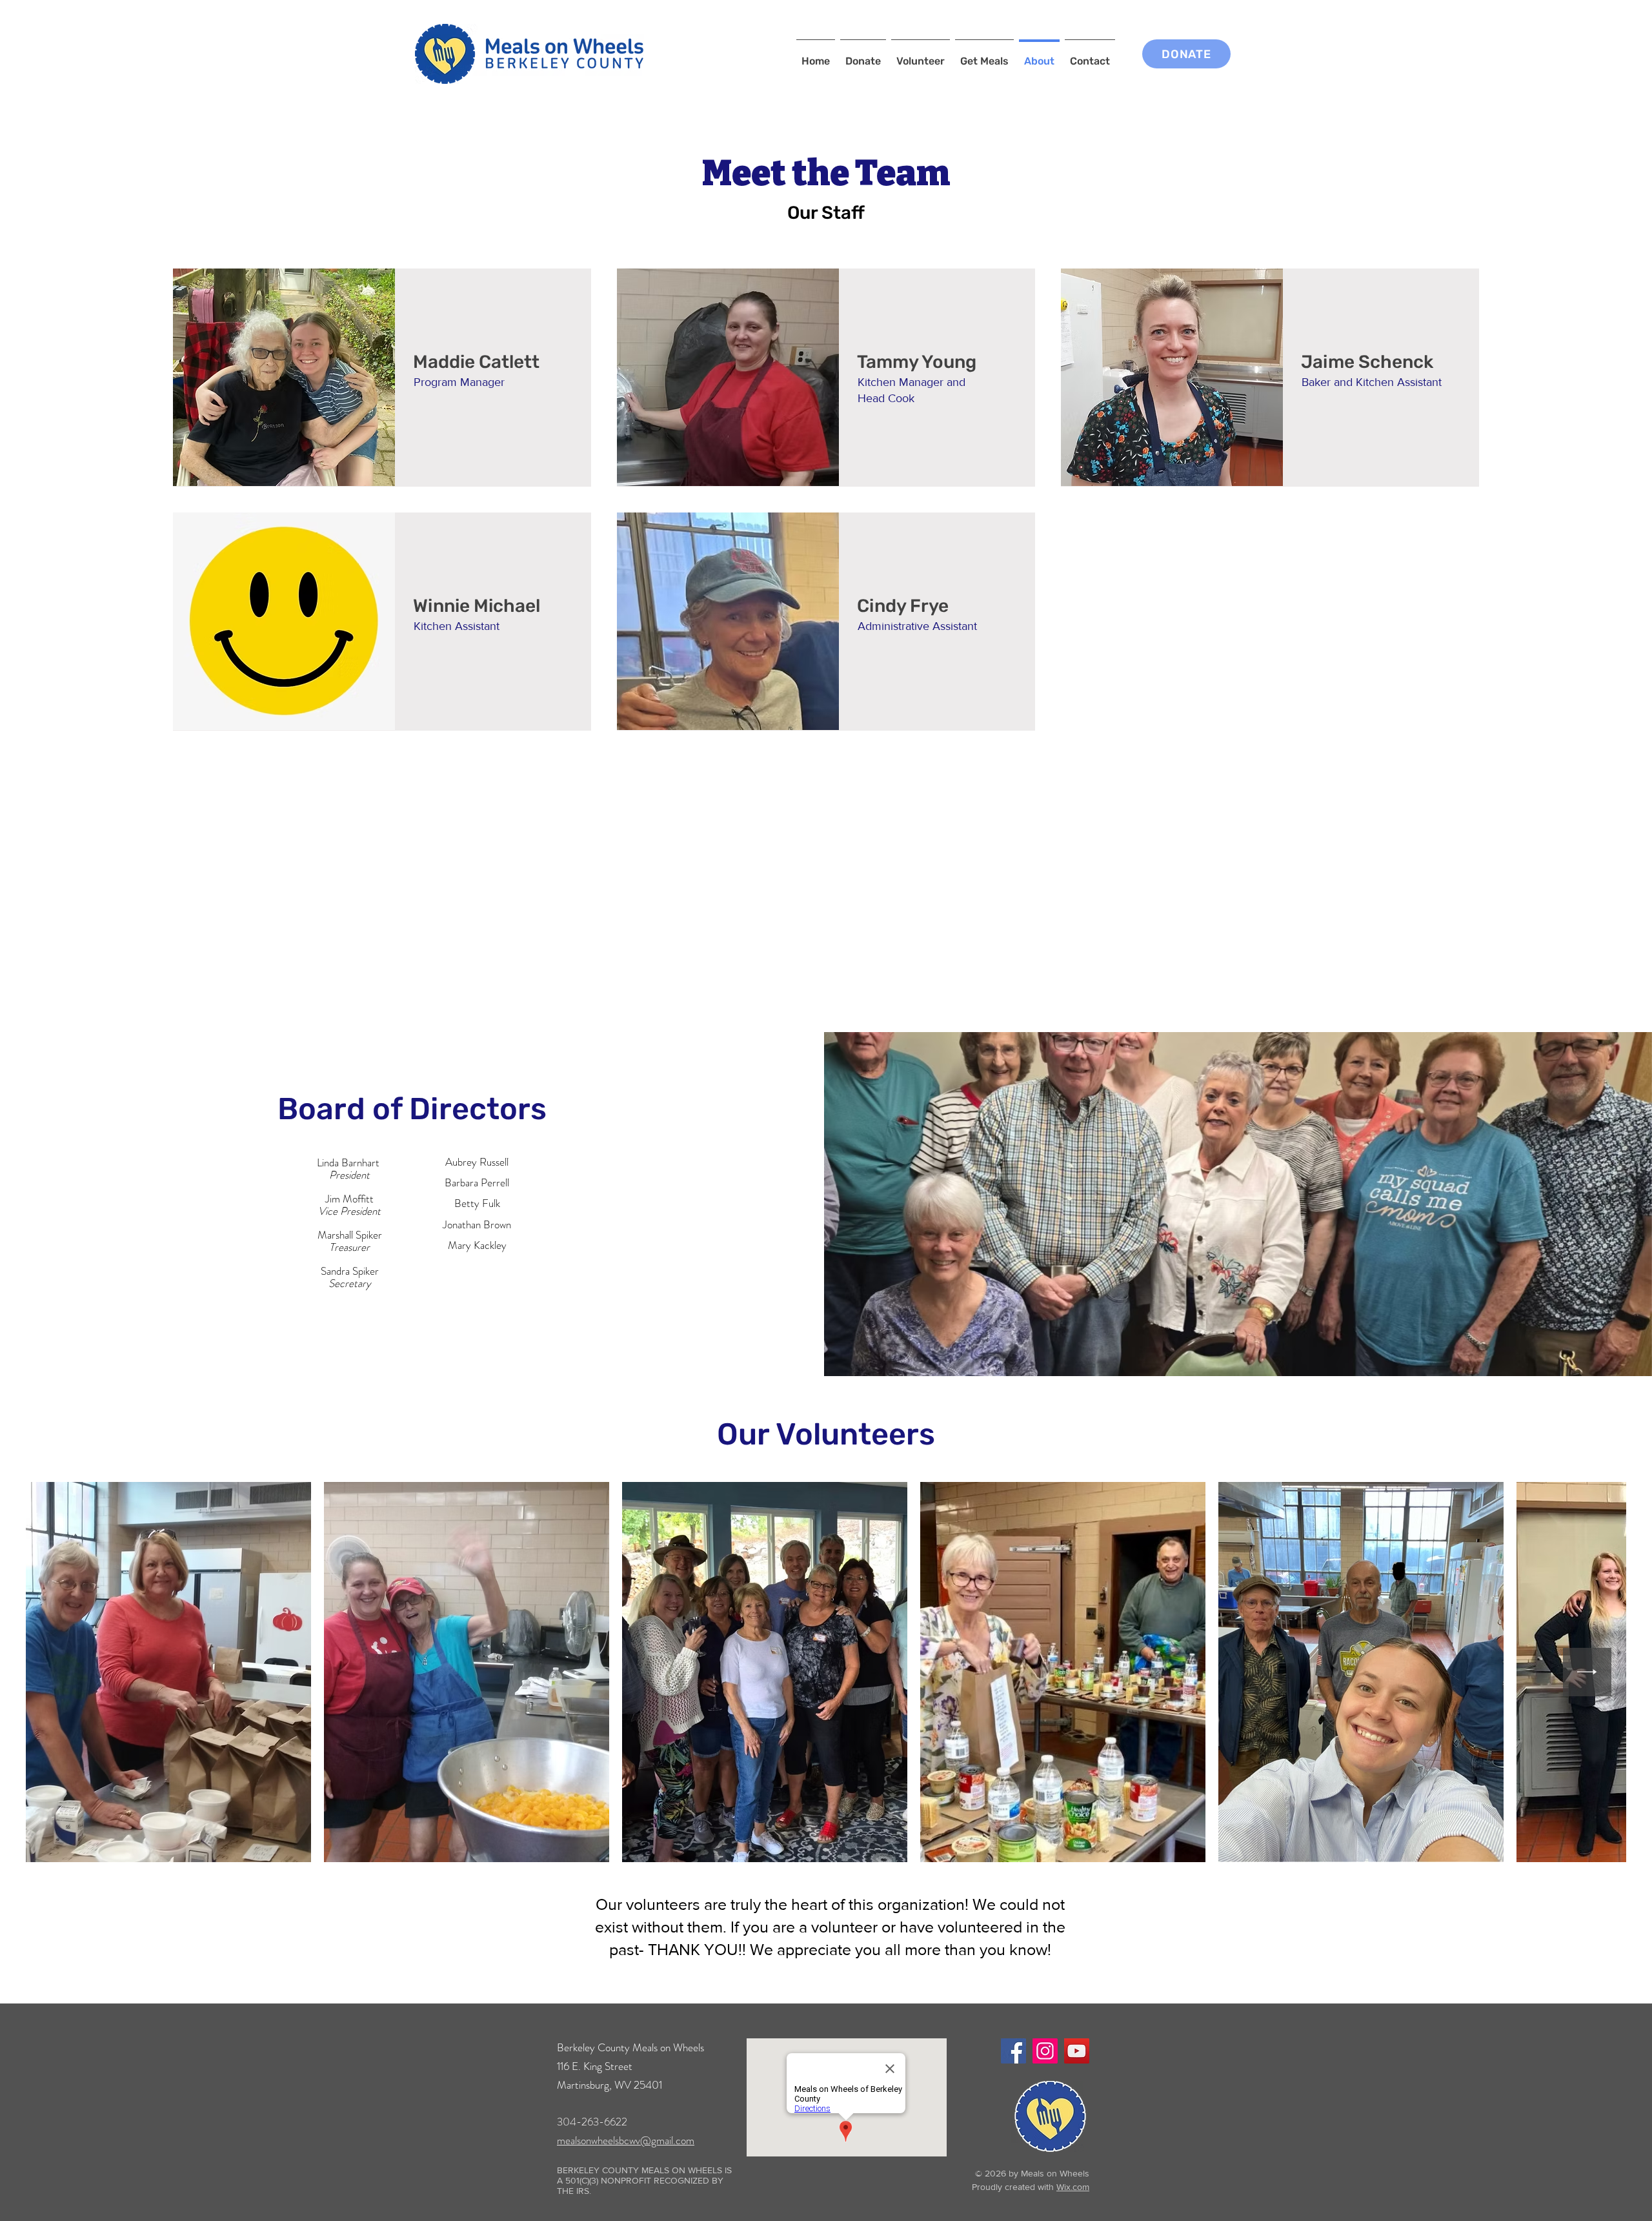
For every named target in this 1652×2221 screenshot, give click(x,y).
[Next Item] (1587, 1672)
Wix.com (1073, 2187)
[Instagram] (1045, 2051)
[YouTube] (1077, 2051)
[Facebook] (1013, 2051)
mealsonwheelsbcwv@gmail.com (626, 2140)
